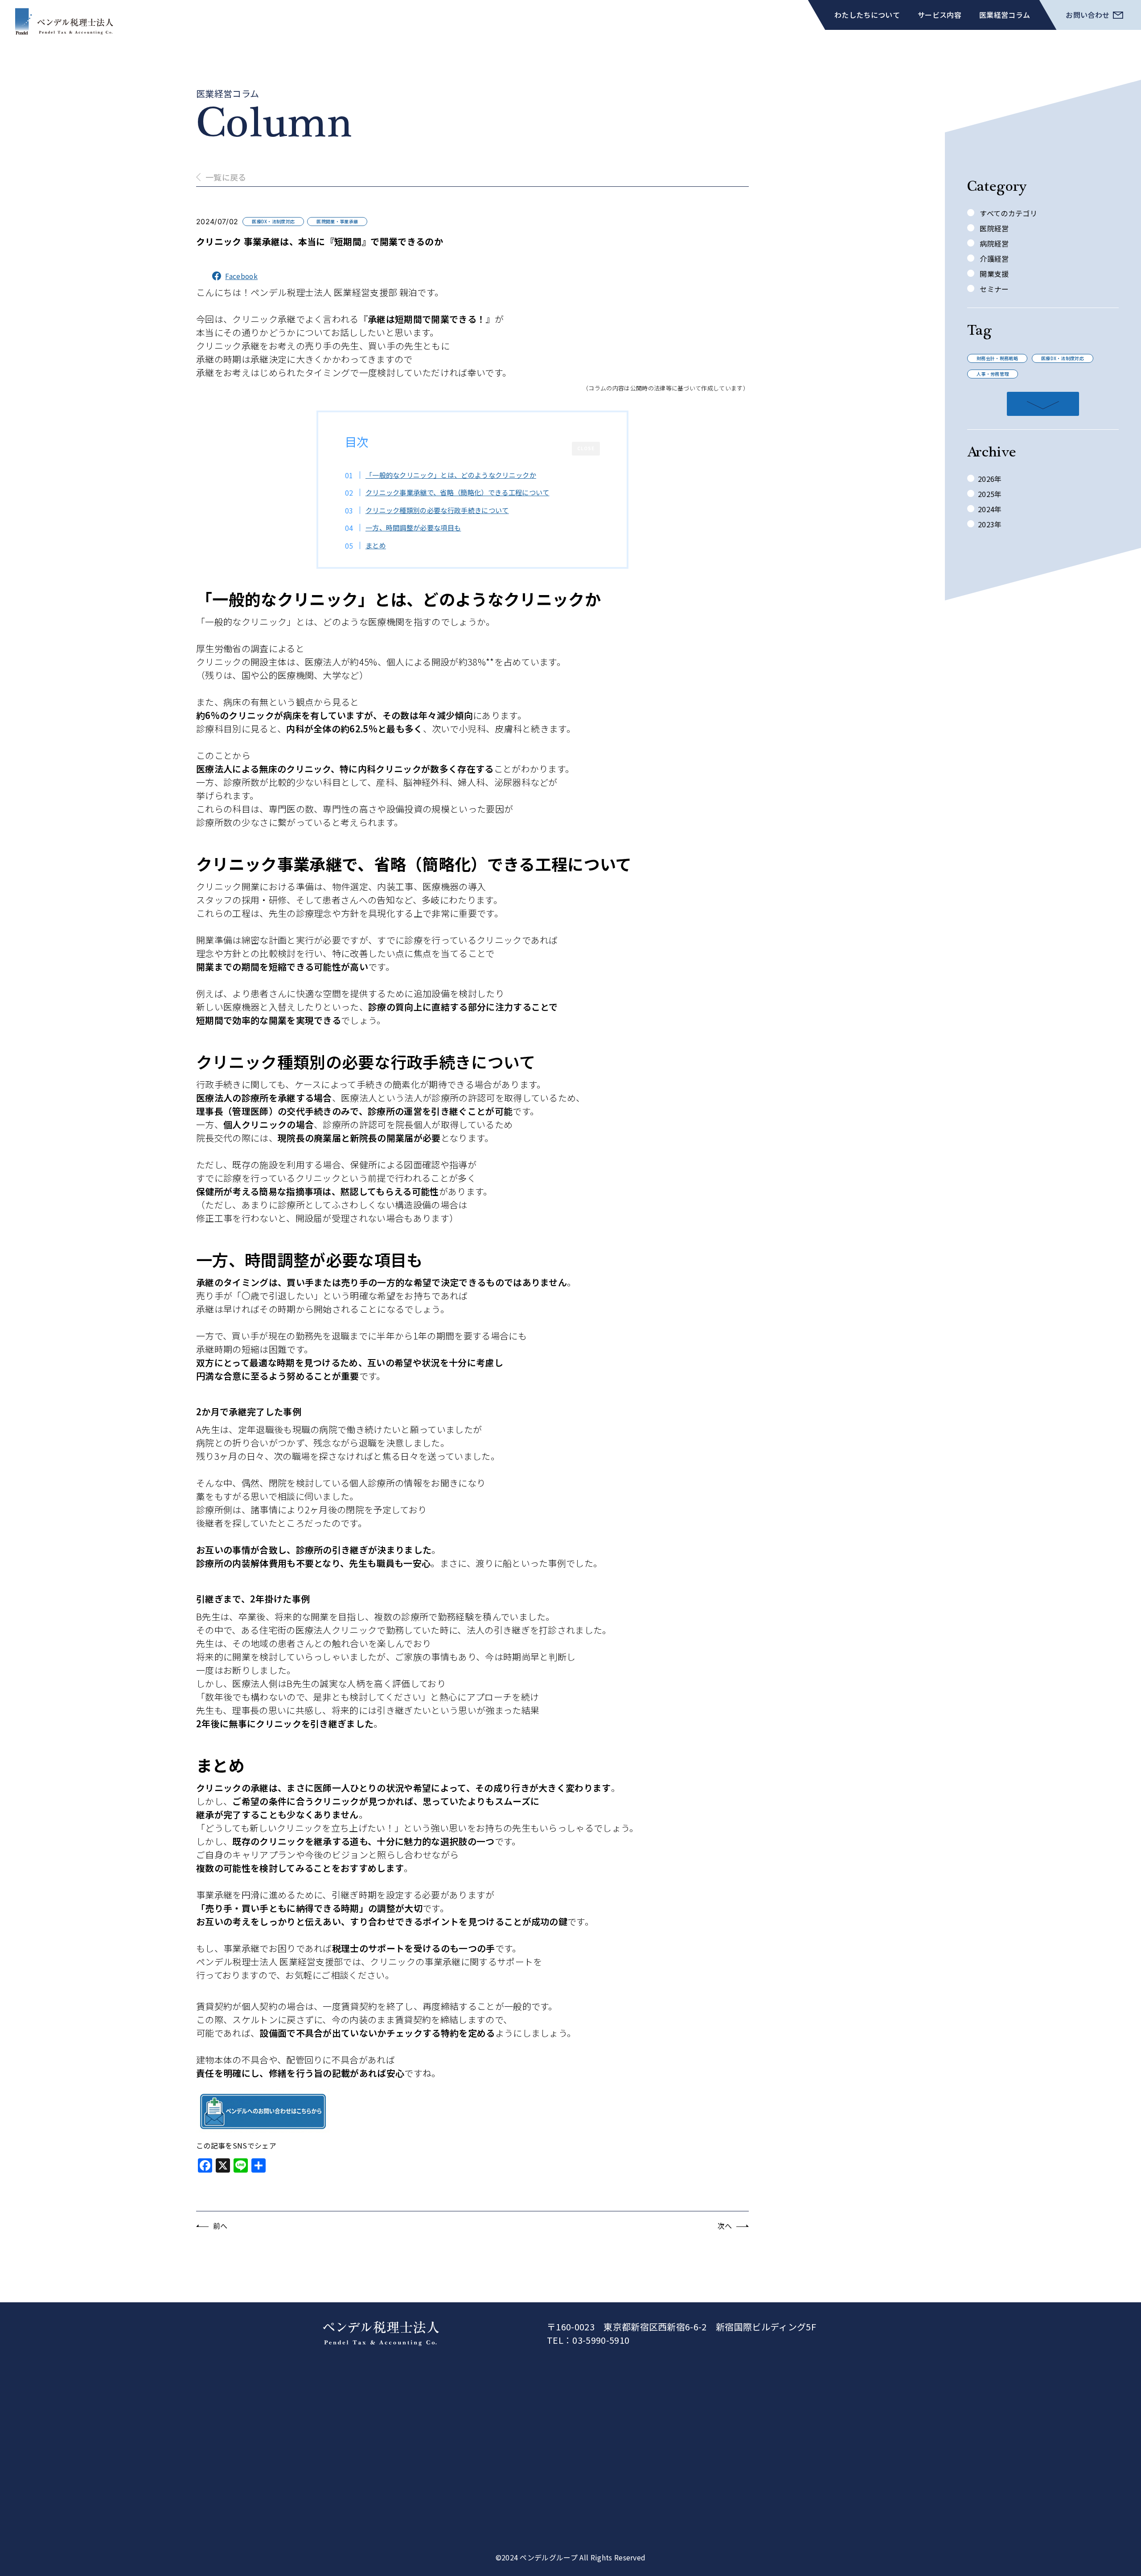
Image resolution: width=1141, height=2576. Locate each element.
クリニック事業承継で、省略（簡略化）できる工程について (458, 492)
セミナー (993, 289)
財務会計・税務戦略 (997, 358)
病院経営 (993, 243)
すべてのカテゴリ (1008, 213)
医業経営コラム (1005, 15)
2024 (986, 509)
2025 (986, 494)
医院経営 (993, 228)
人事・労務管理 (993, 374)
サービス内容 (940, 15)
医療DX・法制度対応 (1063, 358)
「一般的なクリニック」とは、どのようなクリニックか (451, 475)
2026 (986, 479)
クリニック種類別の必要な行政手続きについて (437, 510)
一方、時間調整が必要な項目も (413, 527)
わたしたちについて (867, 15)
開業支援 (993, 274)
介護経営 (993, 259)
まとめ (376, 545)
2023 (986, 524)
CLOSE (586, 448)
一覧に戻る (226, 177)
